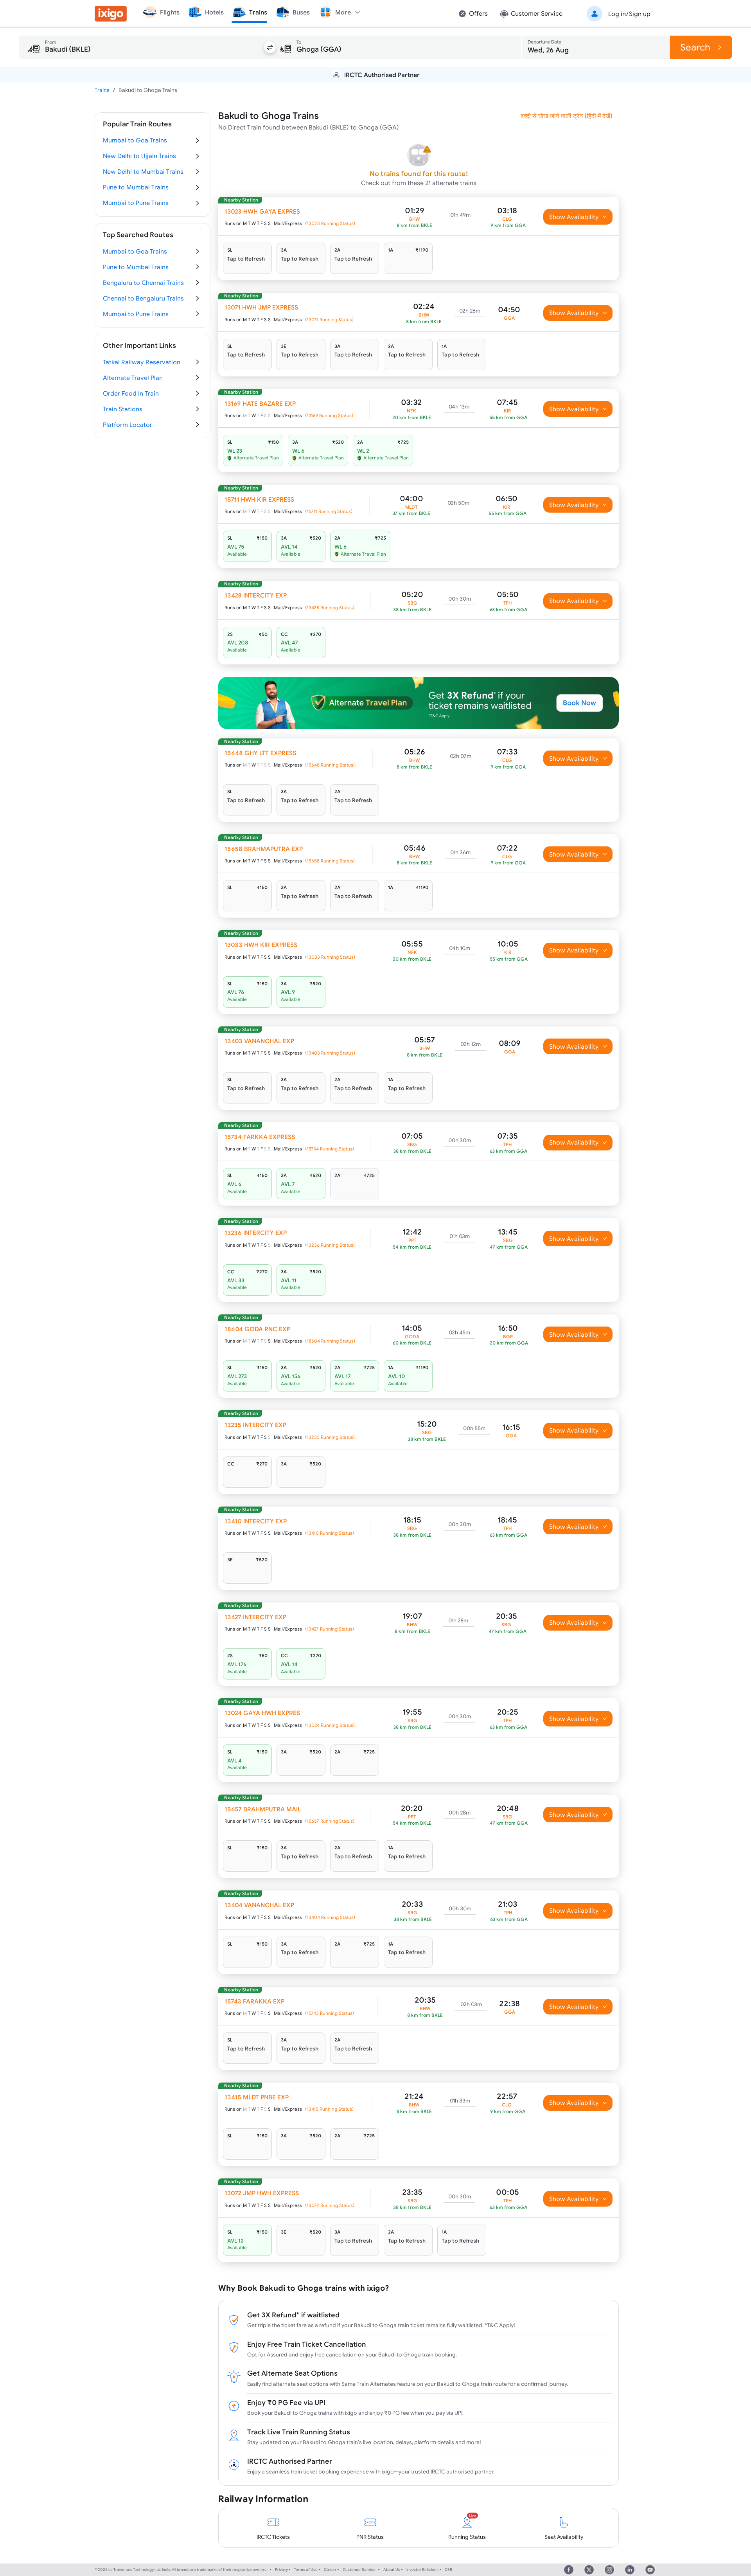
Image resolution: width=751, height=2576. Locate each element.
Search (695, 47)
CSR (448, 2570)
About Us (392, 2570)
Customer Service (359, 2570)
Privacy (281, 2570)
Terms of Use (306, 2570)
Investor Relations (422, 2570)
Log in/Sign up (629, 14)
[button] (617, 14)
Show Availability (574, 217)
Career (330, 2570)
